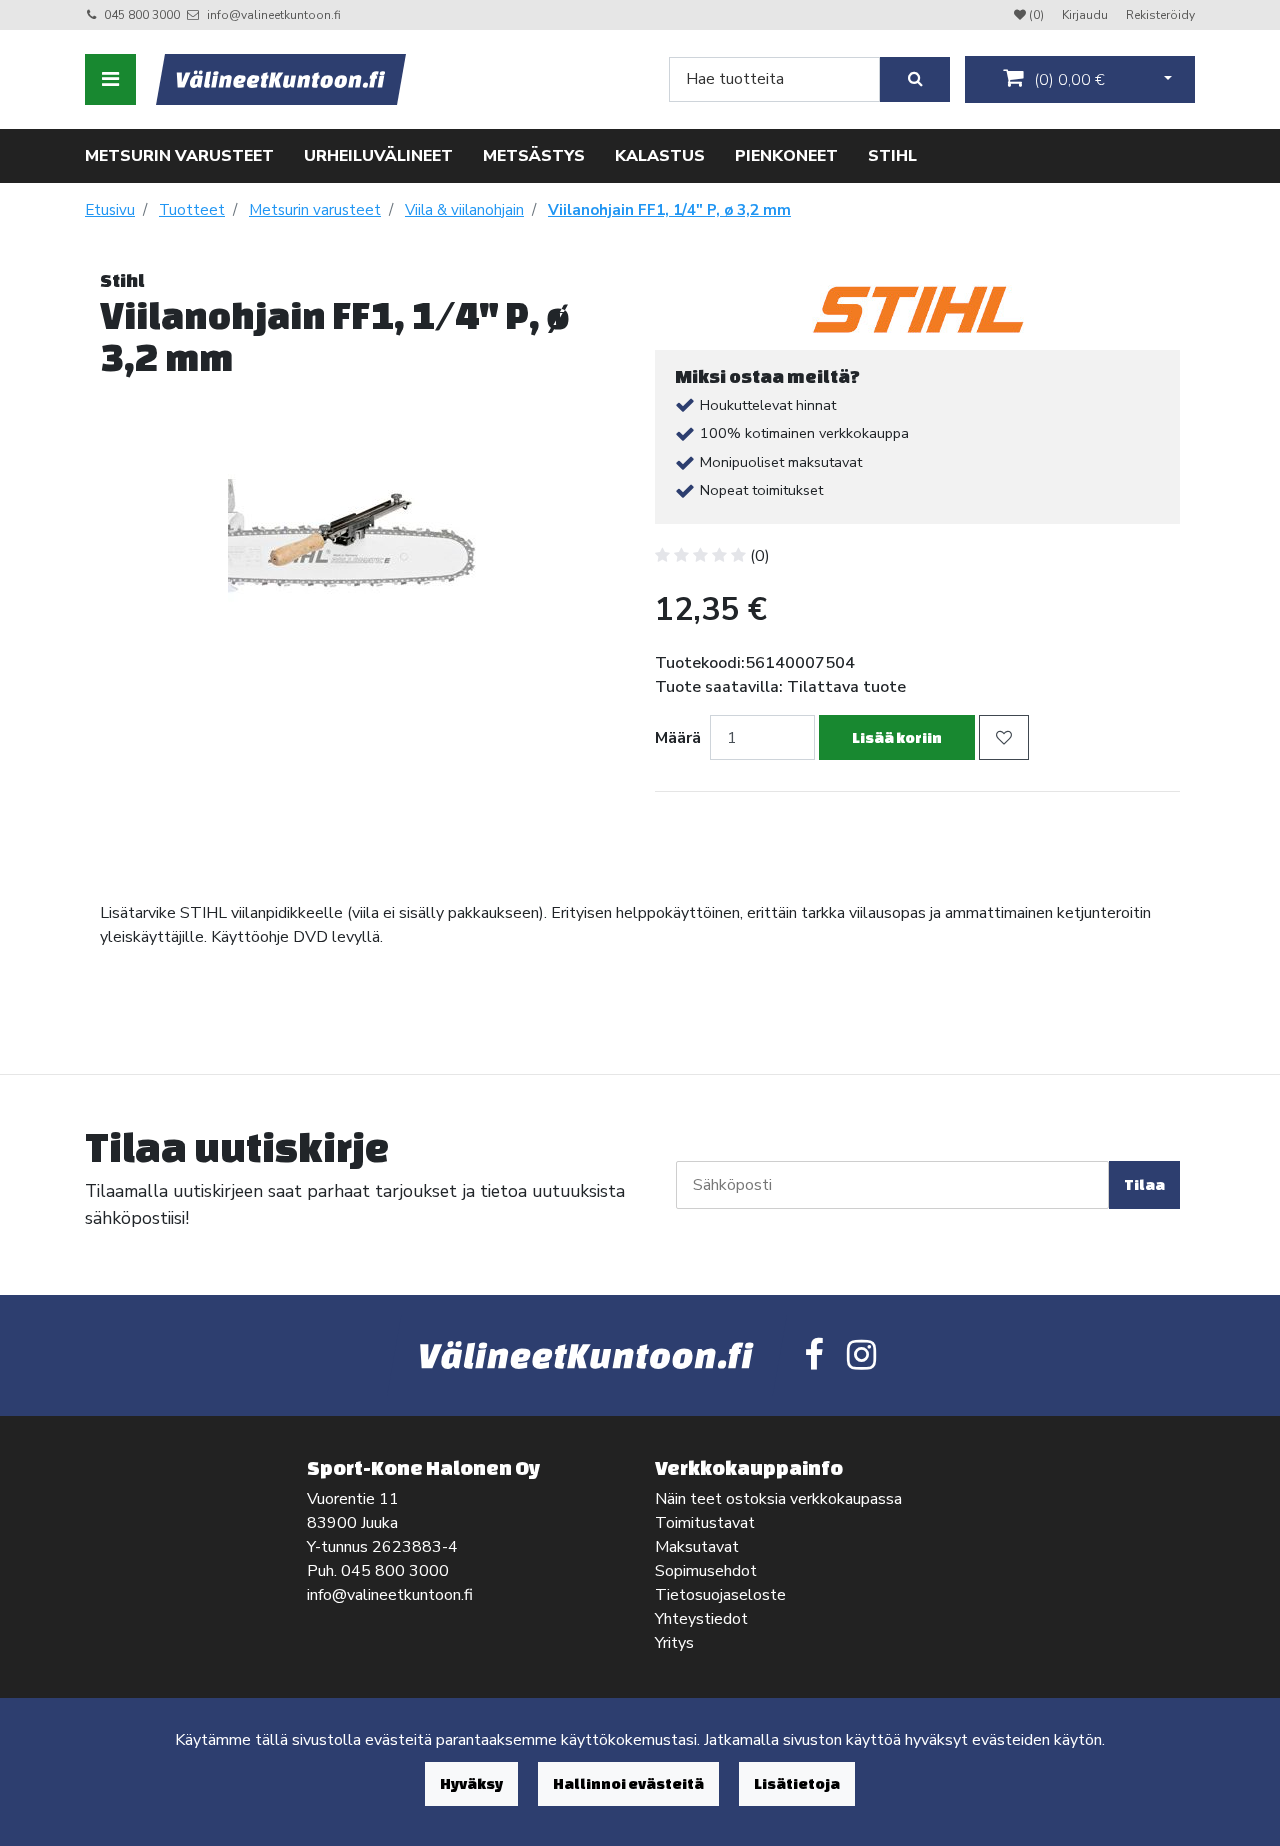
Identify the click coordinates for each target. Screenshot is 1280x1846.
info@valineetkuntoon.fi (274, 15)
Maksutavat (697, 1547)
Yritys (674, 1643)
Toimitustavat (705, 1523)
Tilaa (1144, 1184)
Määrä (678, 738)
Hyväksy (471, 1783)
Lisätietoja (797, 1783)
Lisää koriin (897, 737)
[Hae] (915, 79)
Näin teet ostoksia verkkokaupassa (778, 1499)
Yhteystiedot (701, 1619)
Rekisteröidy (1160, 15)
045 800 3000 (142, 15)
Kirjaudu (1086, 15)
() (1067, 80)
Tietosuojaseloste (720, 1595)
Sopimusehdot (706, 1571)
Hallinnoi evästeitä (628, 1783)
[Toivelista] (1004, 737)
